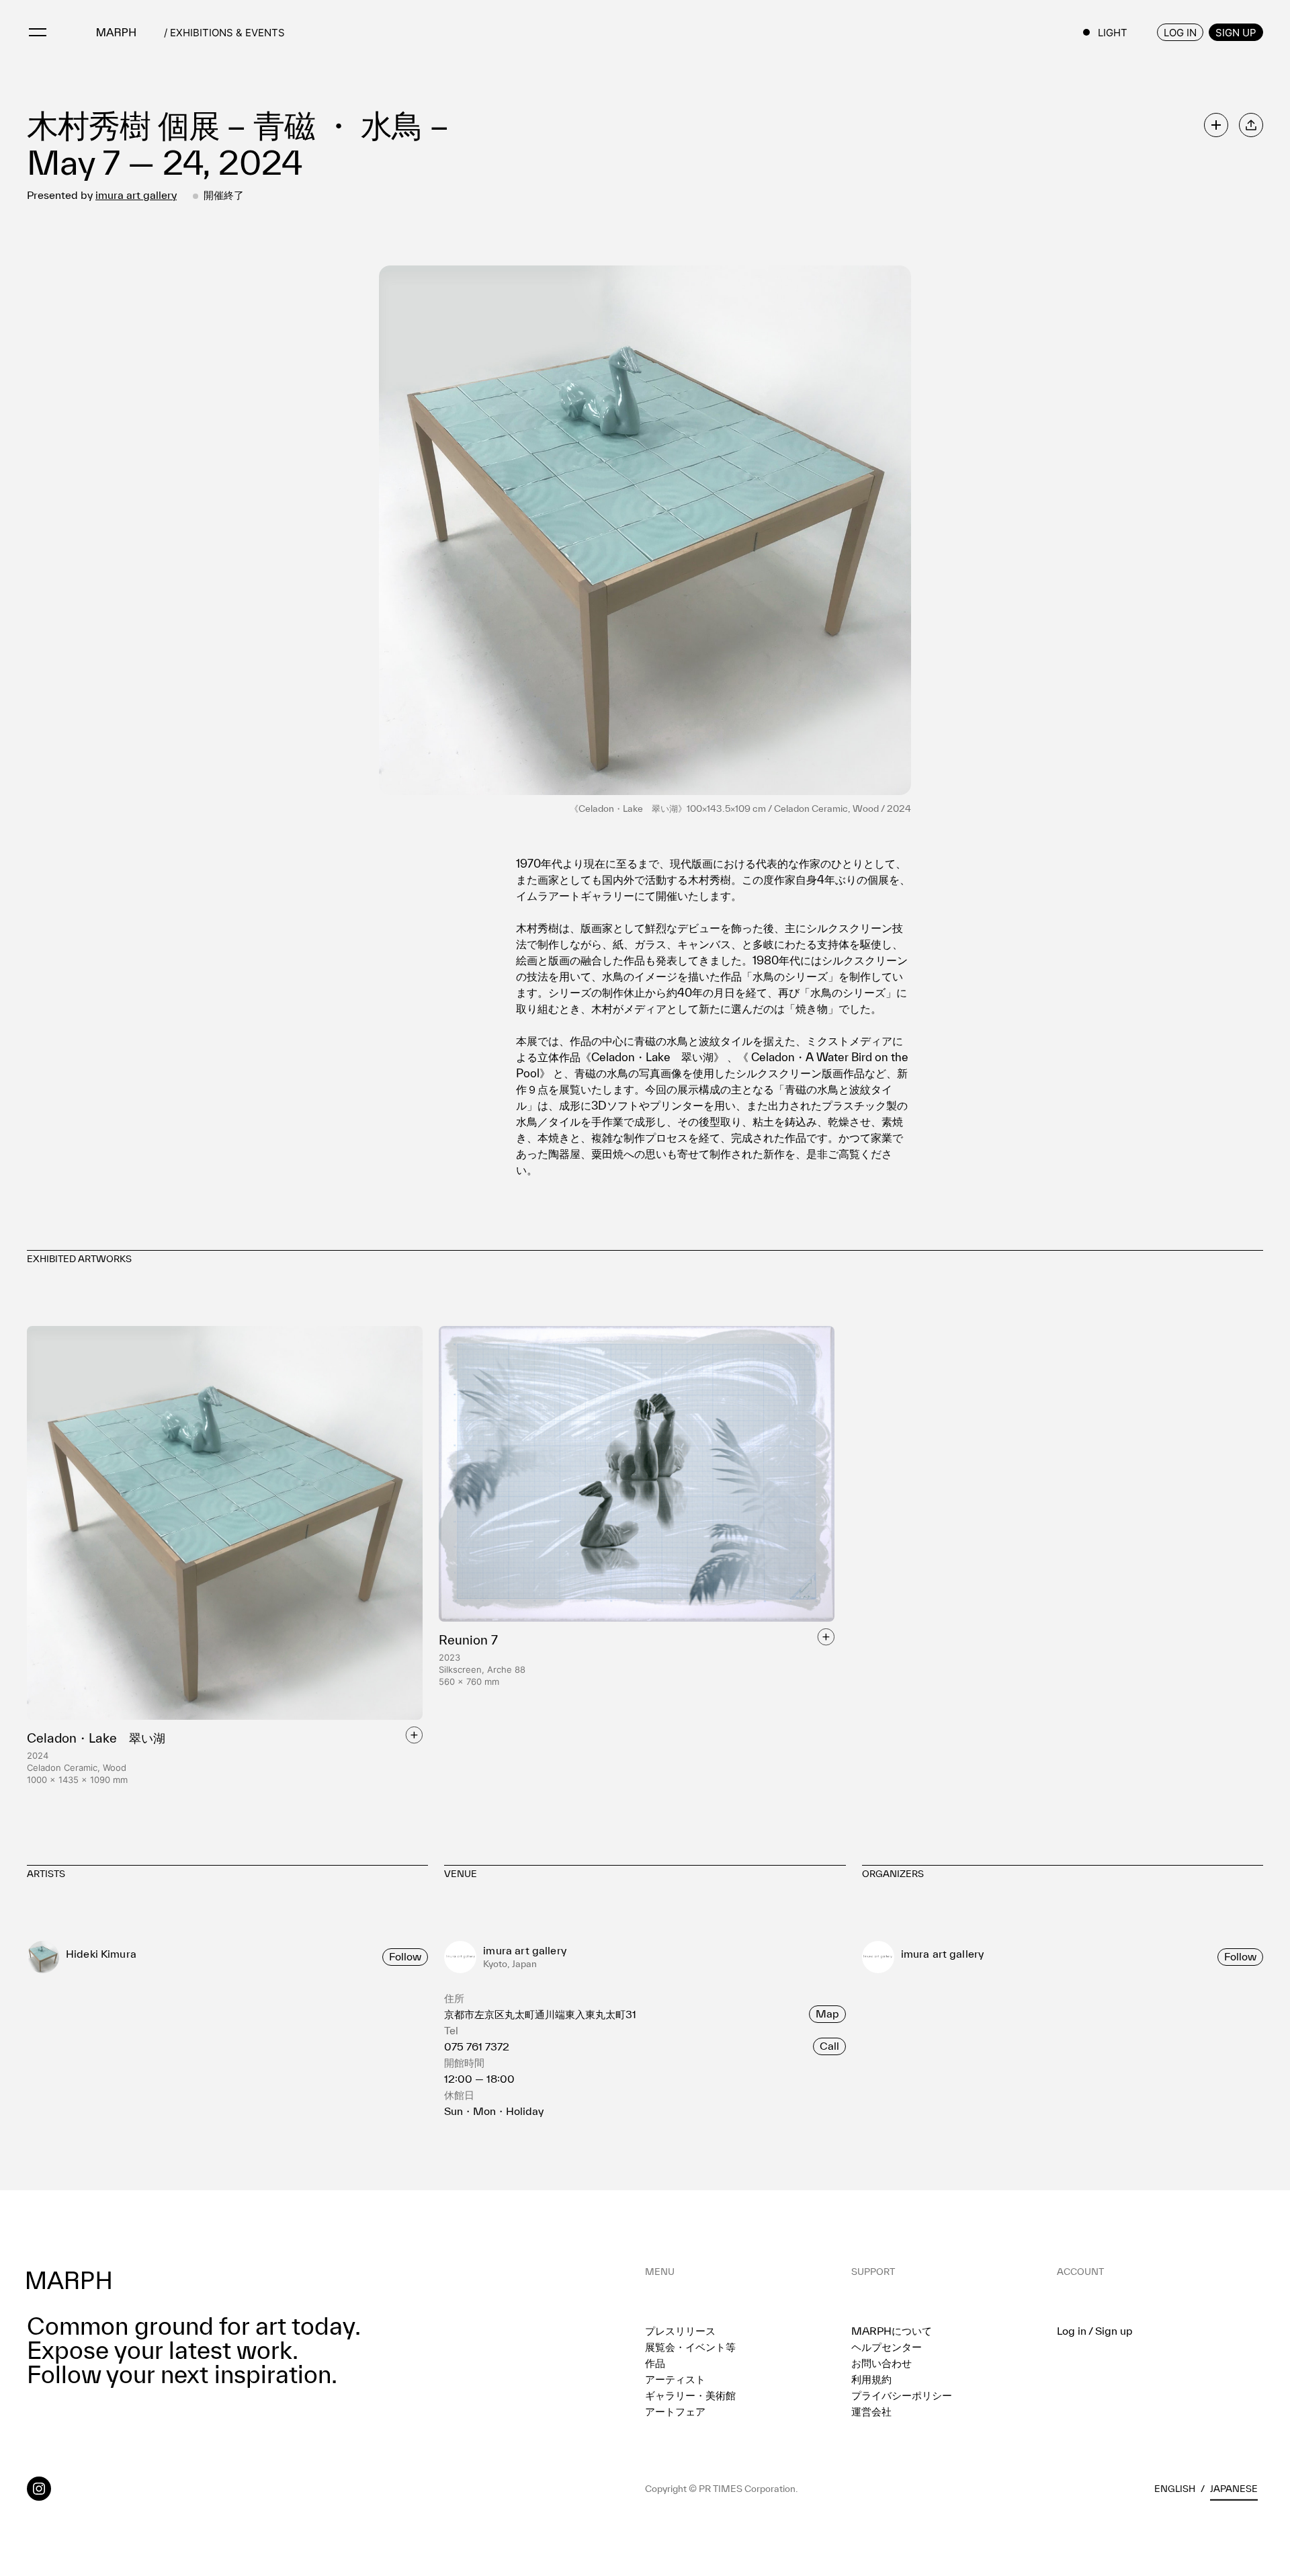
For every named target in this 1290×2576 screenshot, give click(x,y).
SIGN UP (1236, 33)
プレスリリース (680, 2331)
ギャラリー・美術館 (690, 2395)
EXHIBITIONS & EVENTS (227, 33)
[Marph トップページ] (116, 32)
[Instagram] (39, 2489)
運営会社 (871, 2411)
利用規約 (871, 2379)
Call (829, 2046)
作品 (655, 2363)
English (1175, 2489)
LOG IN (1180, 33)
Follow (405, 1956)
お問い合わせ (881, 2363)
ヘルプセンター (887, 2347)
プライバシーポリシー (902, 2395)
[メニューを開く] (38, 32)
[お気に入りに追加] (1216, 125)
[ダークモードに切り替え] (1115, 32)
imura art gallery (136, 195)
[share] (1251, 125)
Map (827, 2013)
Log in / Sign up (1095, 2331)
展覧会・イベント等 (690, 2347)
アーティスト (675, 2379)
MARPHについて (892, 2331)
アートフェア (675, 2411)
